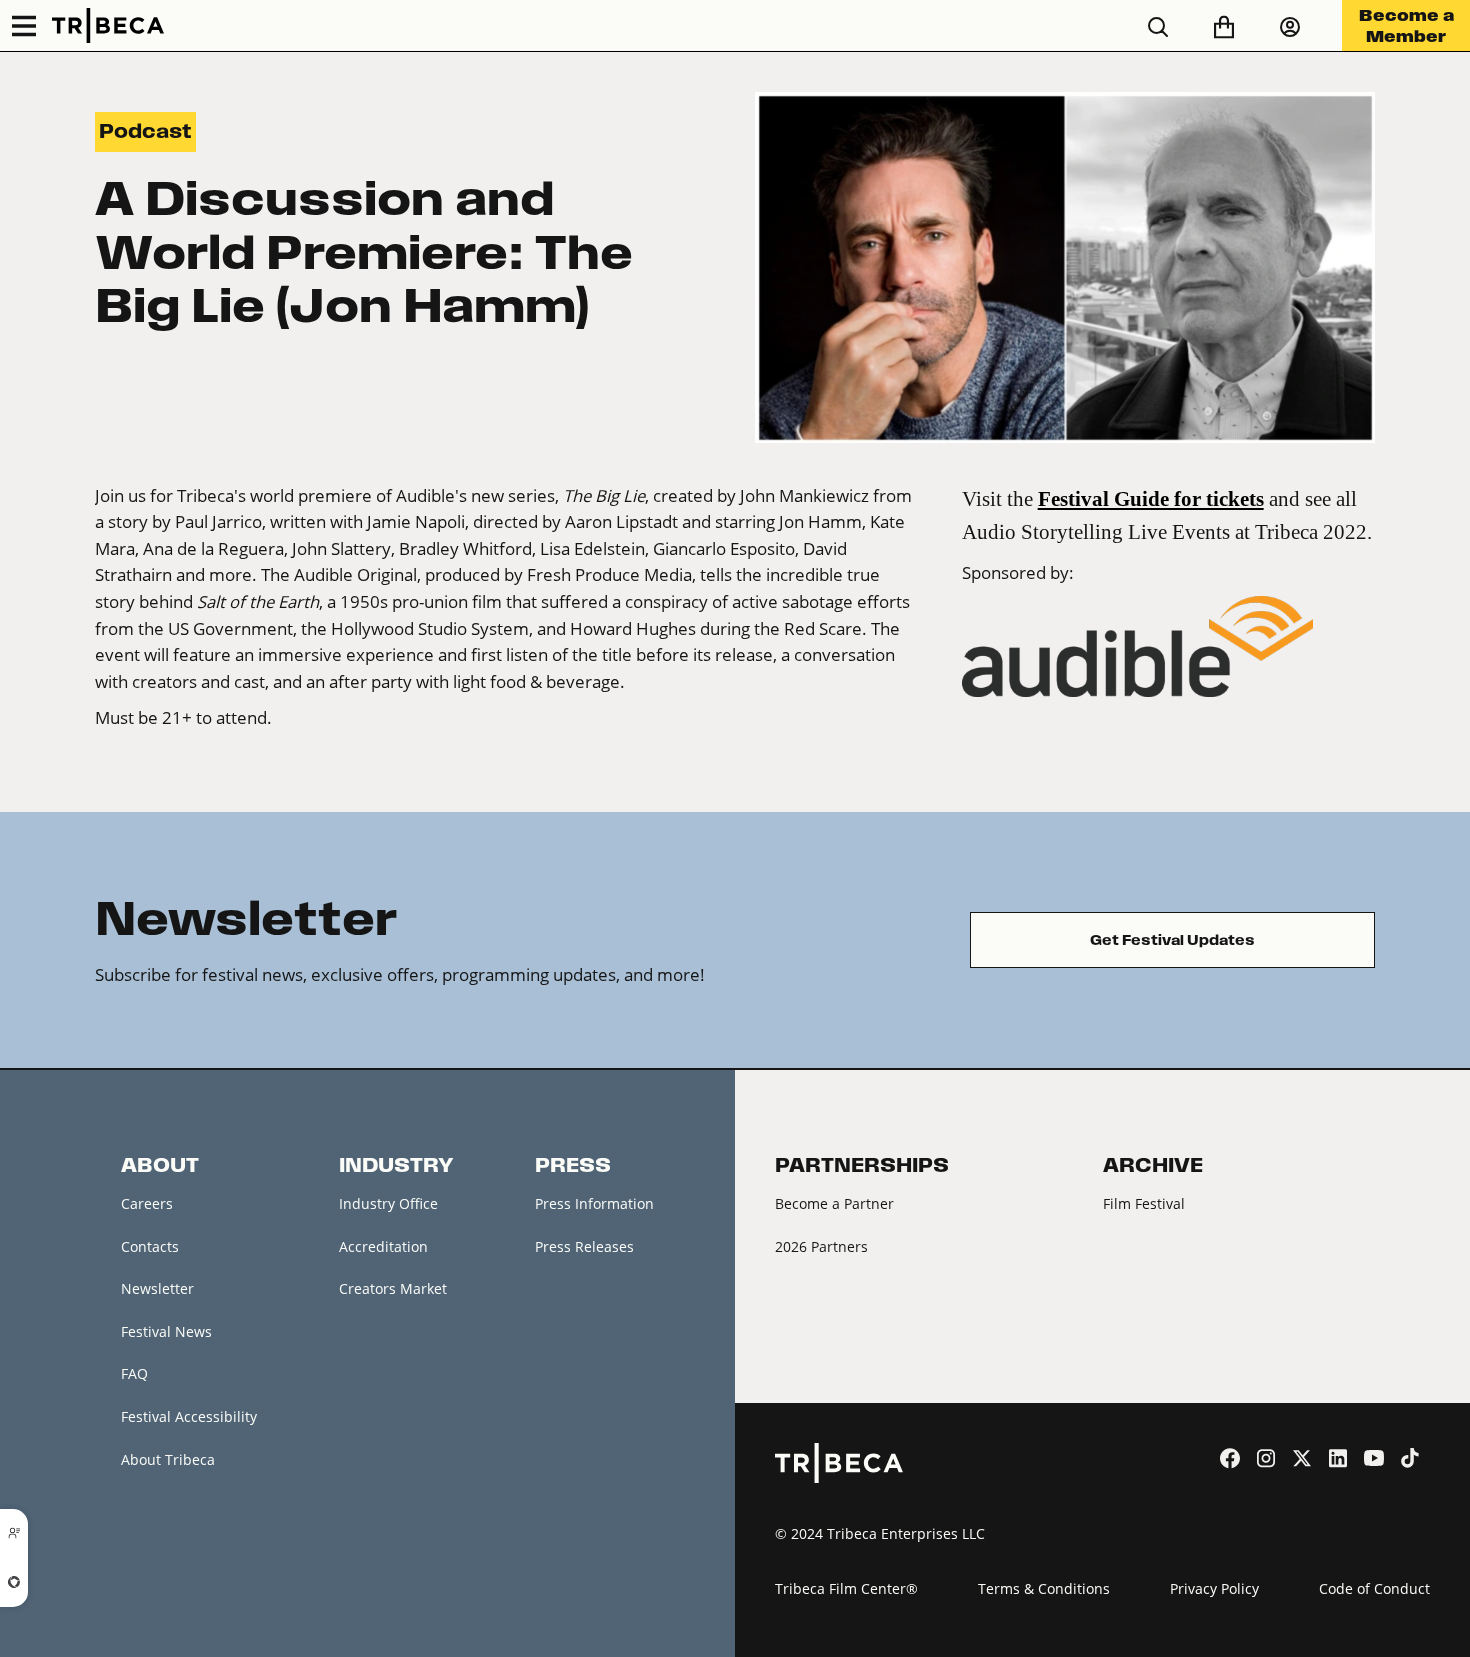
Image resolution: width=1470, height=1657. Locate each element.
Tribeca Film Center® (846, 1588)
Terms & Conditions (1044, 1588)
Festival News (166, 1331)
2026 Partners (821, 1246)
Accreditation (383, 1246)
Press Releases (584, 1246)
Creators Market (393, 1288)
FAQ (134, 1373)
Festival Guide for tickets (1151, 499)
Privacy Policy (1214, 1588)
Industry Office (388, 1203)
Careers (147, 1203)
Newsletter (157, 1288)
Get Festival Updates (1172, 940)
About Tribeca (168, 1459)
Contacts (150, 1246)
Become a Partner (834, 1203)
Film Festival (1144, 1203)
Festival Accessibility (189, 1416)
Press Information (594, 1203)
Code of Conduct (1374, 1588)
